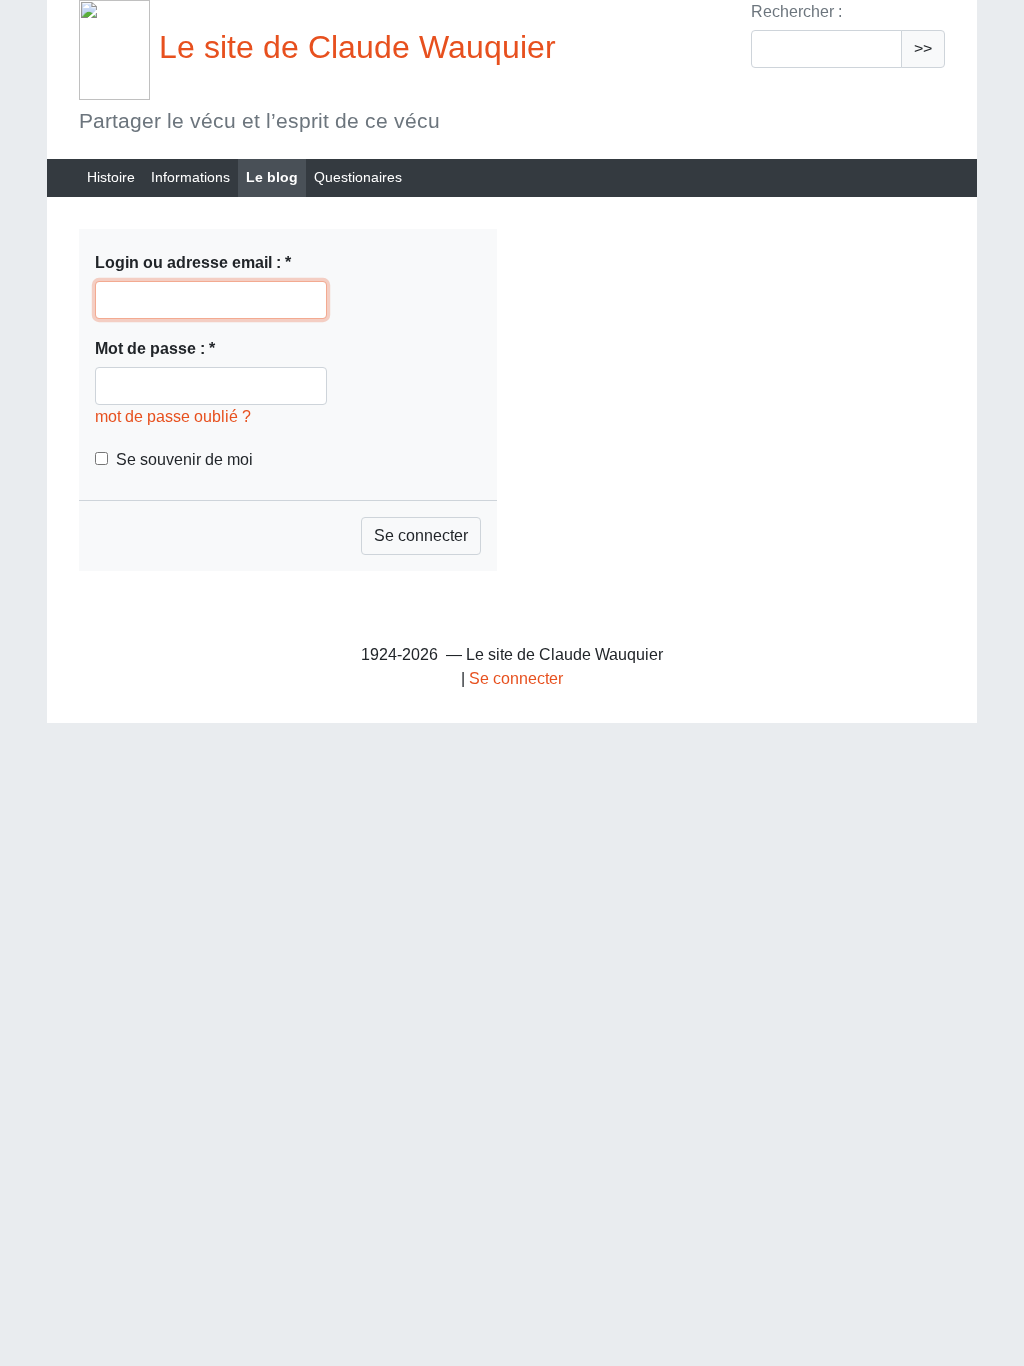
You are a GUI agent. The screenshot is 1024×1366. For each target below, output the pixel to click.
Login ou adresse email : (193, 262)
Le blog (272, 177)
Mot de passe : (155, 348)
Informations (190, 177)
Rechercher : (796, 11)
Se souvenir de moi (184, 459)
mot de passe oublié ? (173, 416)
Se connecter (516, 678)
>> (923, 48)
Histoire (111, 177)
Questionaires (358, 177)
